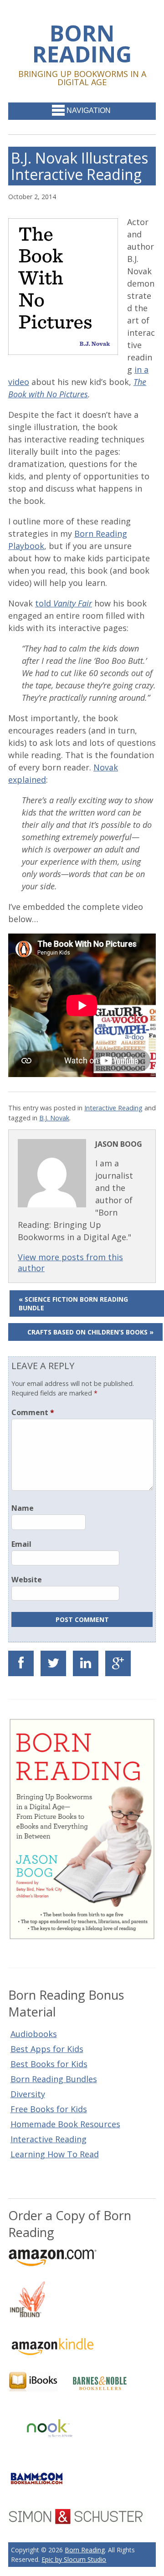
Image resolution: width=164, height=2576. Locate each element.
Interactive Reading (113, 1108)
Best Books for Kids (49, 2064)
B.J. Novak (54, 1118)
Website (27, 1580)
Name (23, 1508)
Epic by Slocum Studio (74, 2559)
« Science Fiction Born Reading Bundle (73, 1303)
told (64, 603)
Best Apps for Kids (47, 2049)
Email (21, 1544)
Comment (33, 1412)
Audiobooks (34, 2034)
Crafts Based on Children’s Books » (90, 1332)
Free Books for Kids (49, 2109)
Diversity (28, 2094)
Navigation (89, 110)
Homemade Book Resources (65, 2124)
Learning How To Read (55, 2154)
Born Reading (82, 43)
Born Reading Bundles (54, 2079)
